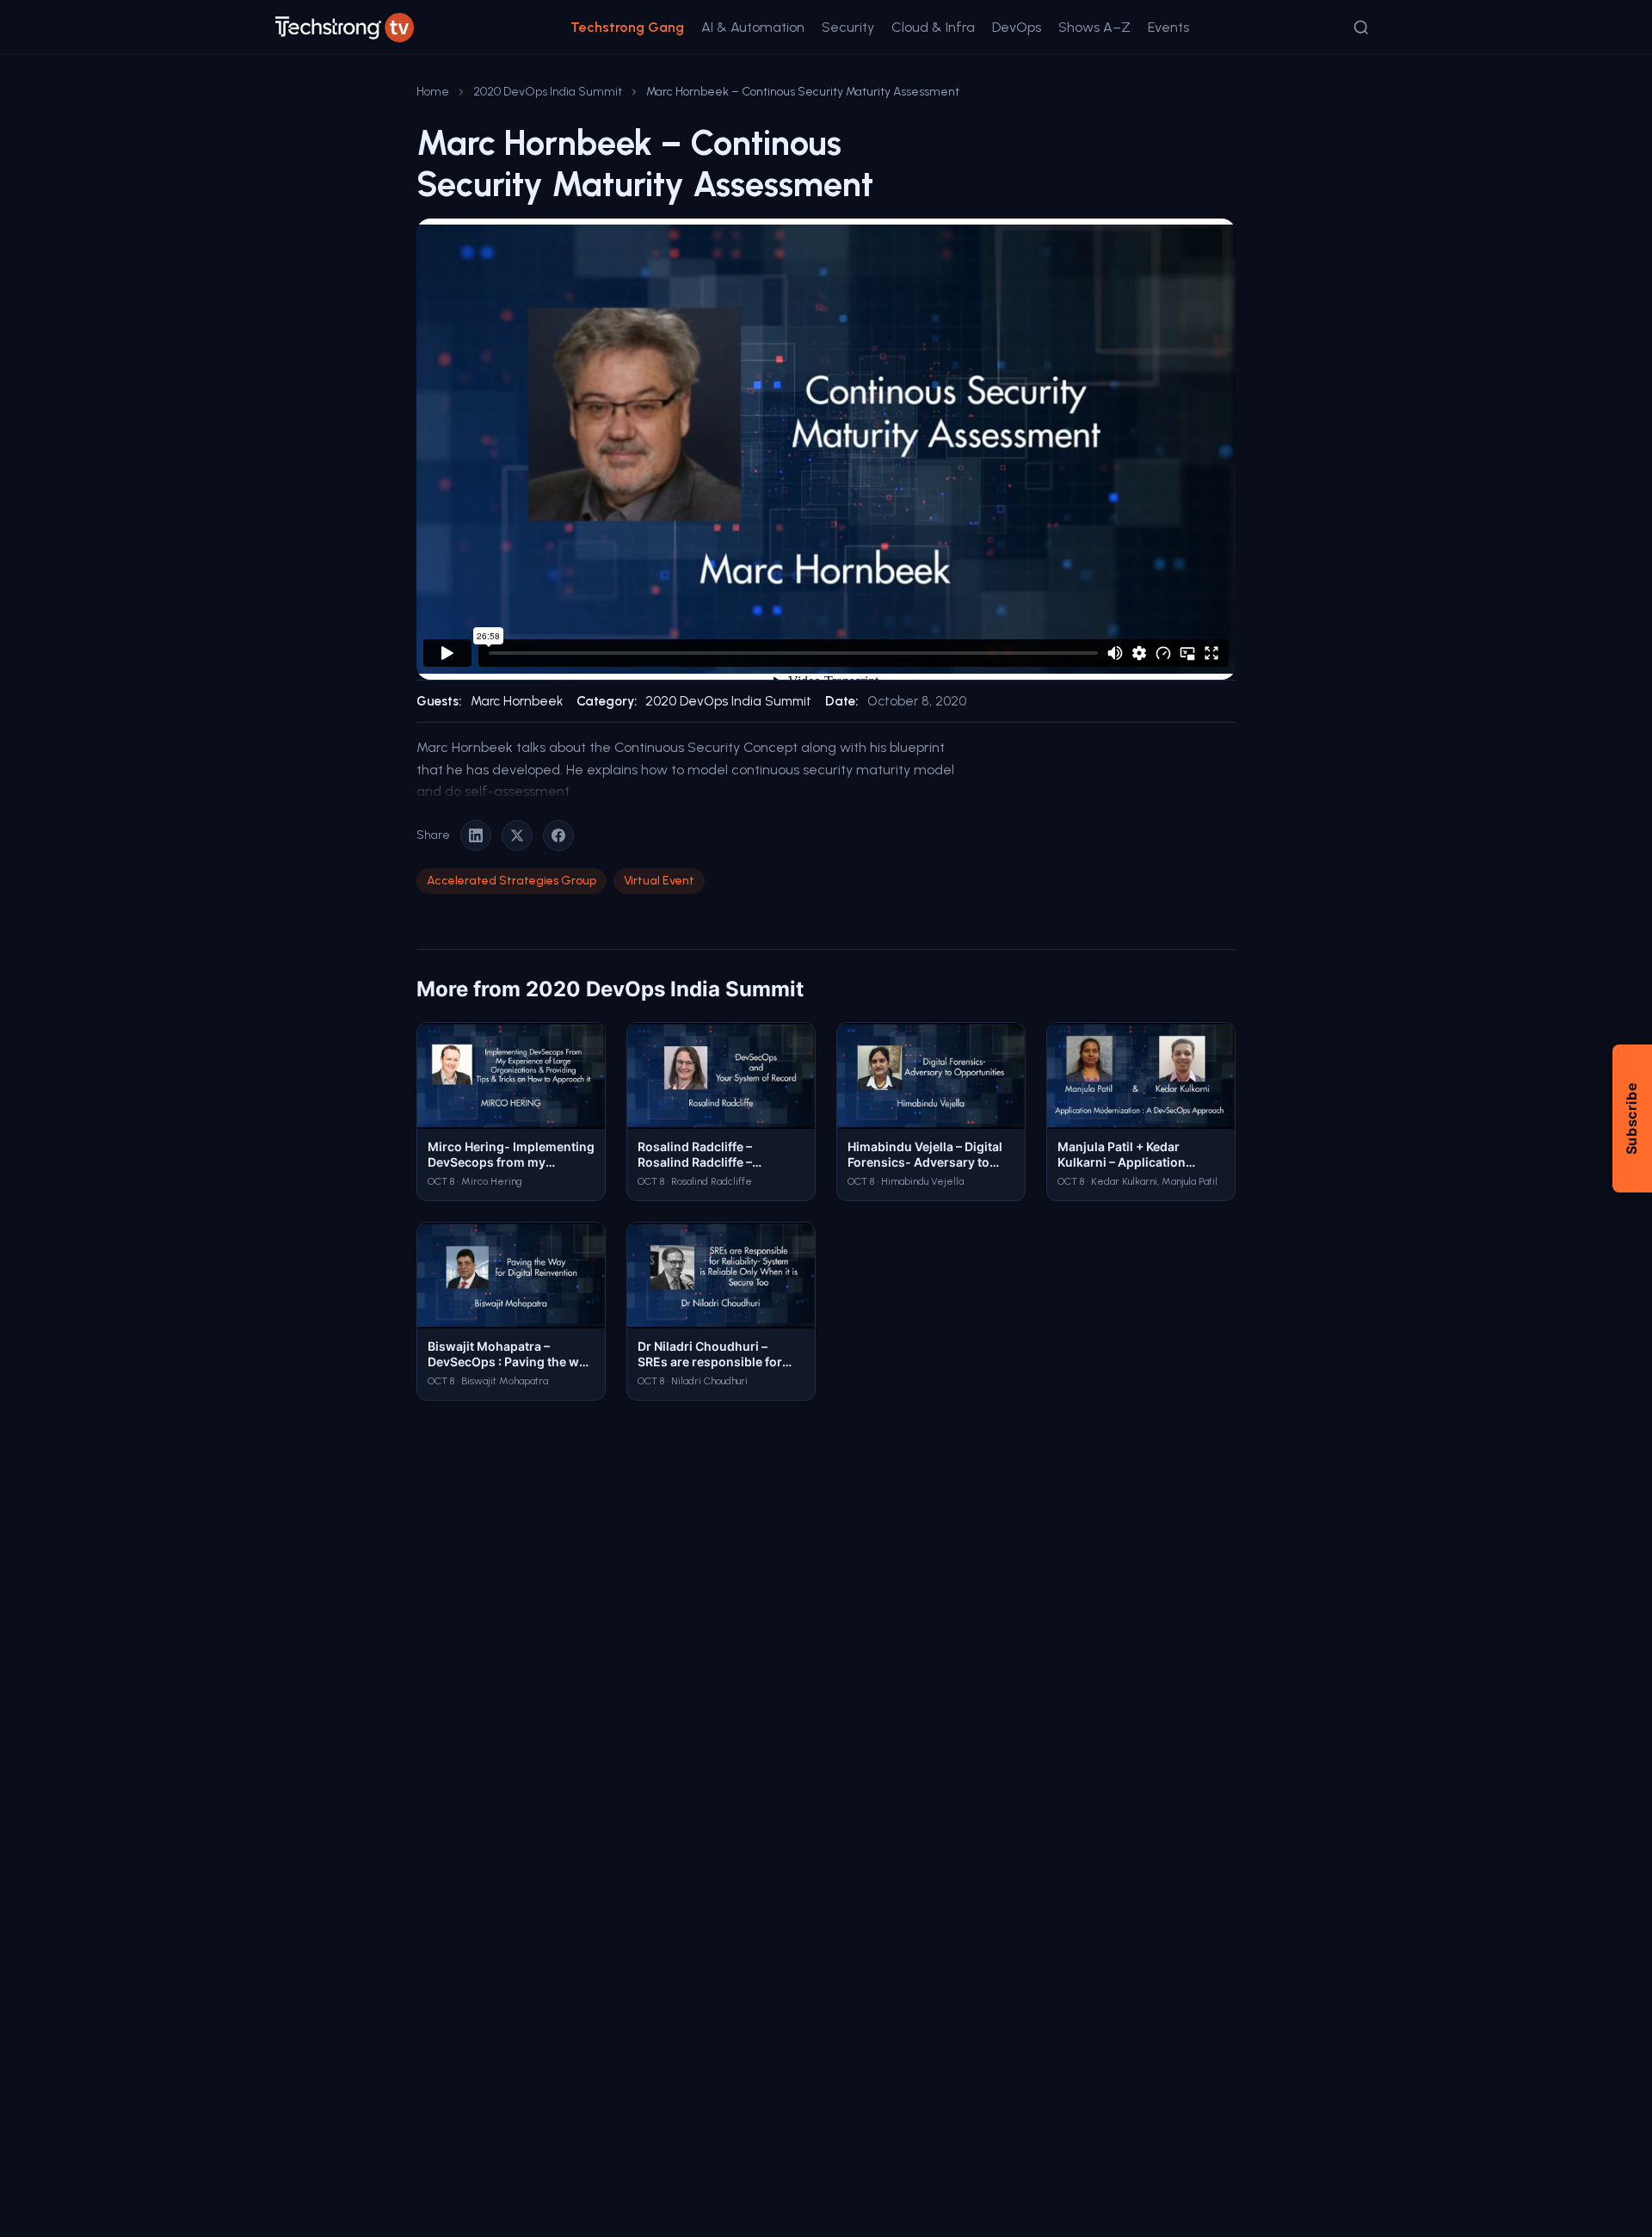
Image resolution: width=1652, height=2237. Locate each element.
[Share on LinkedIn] (476, 835)
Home (433, 92)
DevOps (1017, 27)
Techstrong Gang (627, 27)
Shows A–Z (1094, 27)
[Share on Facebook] (558, 835)
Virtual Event (659, 881)
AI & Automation (753, 27)
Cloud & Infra (933, 27)
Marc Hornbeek (517, 701)
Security (848, 27)
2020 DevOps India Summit (548, 92)
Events (1168, 27)
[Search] (1361, 28)
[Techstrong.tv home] (345, 28)
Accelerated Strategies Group (512, 881)
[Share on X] (517, 835)
